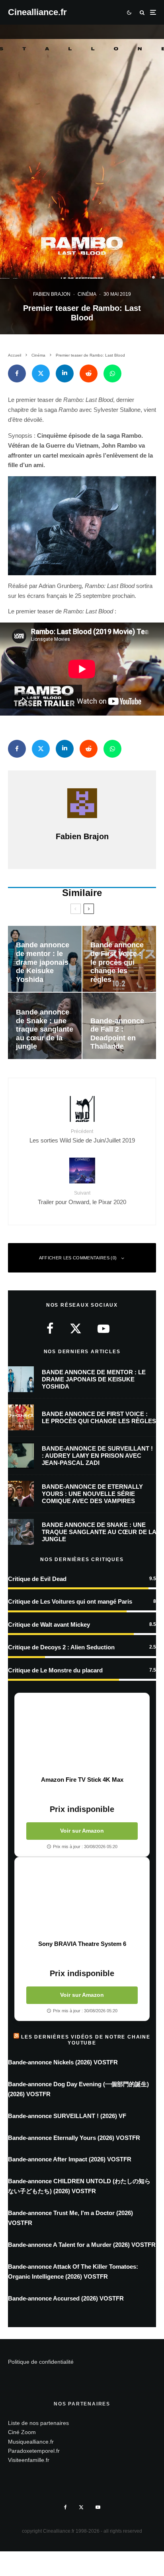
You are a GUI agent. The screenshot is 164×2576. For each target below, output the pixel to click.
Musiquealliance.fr (31, 2442)
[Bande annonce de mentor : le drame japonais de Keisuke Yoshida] (45, 959)
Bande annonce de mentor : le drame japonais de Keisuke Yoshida (94, 1379)
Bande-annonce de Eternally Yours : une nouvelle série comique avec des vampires (92, 1494)
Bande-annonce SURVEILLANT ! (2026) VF (67, 2116)
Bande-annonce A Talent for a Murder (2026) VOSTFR (82, 2245)
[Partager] (17, 373)
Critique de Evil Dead (37, 1579)
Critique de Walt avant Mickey (49, 1625)
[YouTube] (98, 2507)
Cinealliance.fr (37, 12)
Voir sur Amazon (82, 1831)
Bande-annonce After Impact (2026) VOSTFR (70, 2159)
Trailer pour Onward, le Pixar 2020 (82, 1198)
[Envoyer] (89, 373)
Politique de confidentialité (41, 2362)
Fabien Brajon (52, 294)
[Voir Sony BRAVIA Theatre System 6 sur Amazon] (82, 1899)
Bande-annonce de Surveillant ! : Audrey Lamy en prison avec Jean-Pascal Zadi (97, 1456)
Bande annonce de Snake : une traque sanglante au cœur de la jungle (99, 1532)
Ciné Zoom (22, 2432)
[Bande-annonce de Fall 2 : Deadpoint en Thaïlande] (119, 1026)
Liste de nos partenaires (38, 2423)
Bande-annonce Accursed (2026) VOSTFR (66, 2298)
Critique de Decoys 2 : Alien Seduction (61, 1647)
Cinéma (87, 294)
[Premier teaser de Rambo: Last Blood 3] (82, 526)
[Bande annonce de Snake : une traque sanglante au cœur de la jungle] (45, 1026)
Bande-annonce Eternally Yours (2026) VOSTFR (74, 2138)
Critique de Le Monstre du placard (55, 1670)
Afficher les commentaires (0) (78, 1258)
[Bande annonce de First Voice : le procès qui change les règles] (119, 959)
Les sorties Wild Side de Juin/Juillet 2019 (82, 1136)
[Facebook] (65, 2507)
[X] (81, 2507)
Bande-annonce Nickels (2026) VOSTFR (63, 2062)
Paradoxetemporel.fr (34, 2451)
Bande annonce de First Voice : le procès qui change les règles (99, 1417)
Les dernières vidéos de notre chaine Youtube (86, 2040)
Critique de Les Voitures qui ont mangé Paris (70, 1601)
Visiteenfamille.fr (29, 2460)
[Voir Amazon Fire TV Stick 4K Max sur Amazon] (82, 1734)
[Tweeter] (41, 373)
